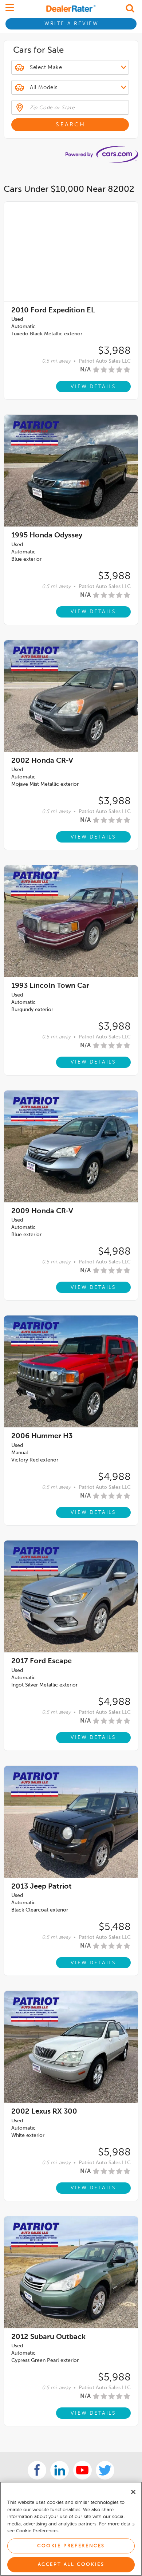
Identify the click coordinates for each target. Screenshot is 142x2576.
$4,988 (114, 1252)
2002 (42, 761)
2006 (42, 1436)
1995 (47, 536)
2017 (42, 1661)
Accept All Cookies (71, 2565)
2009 (42, 1211)
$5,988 (114, 2153)
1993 (50, 986)
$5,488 (115, 1927)
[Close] (133, 2492)
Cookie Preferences (71, 2546)
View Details (93, 387)
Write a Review (72, 24)
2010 (53, 311)
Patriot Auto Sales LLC (105, 361)
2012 (48, 2337)
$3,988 (114, 351)
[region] (71, 2529)
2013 (42, 1887)
